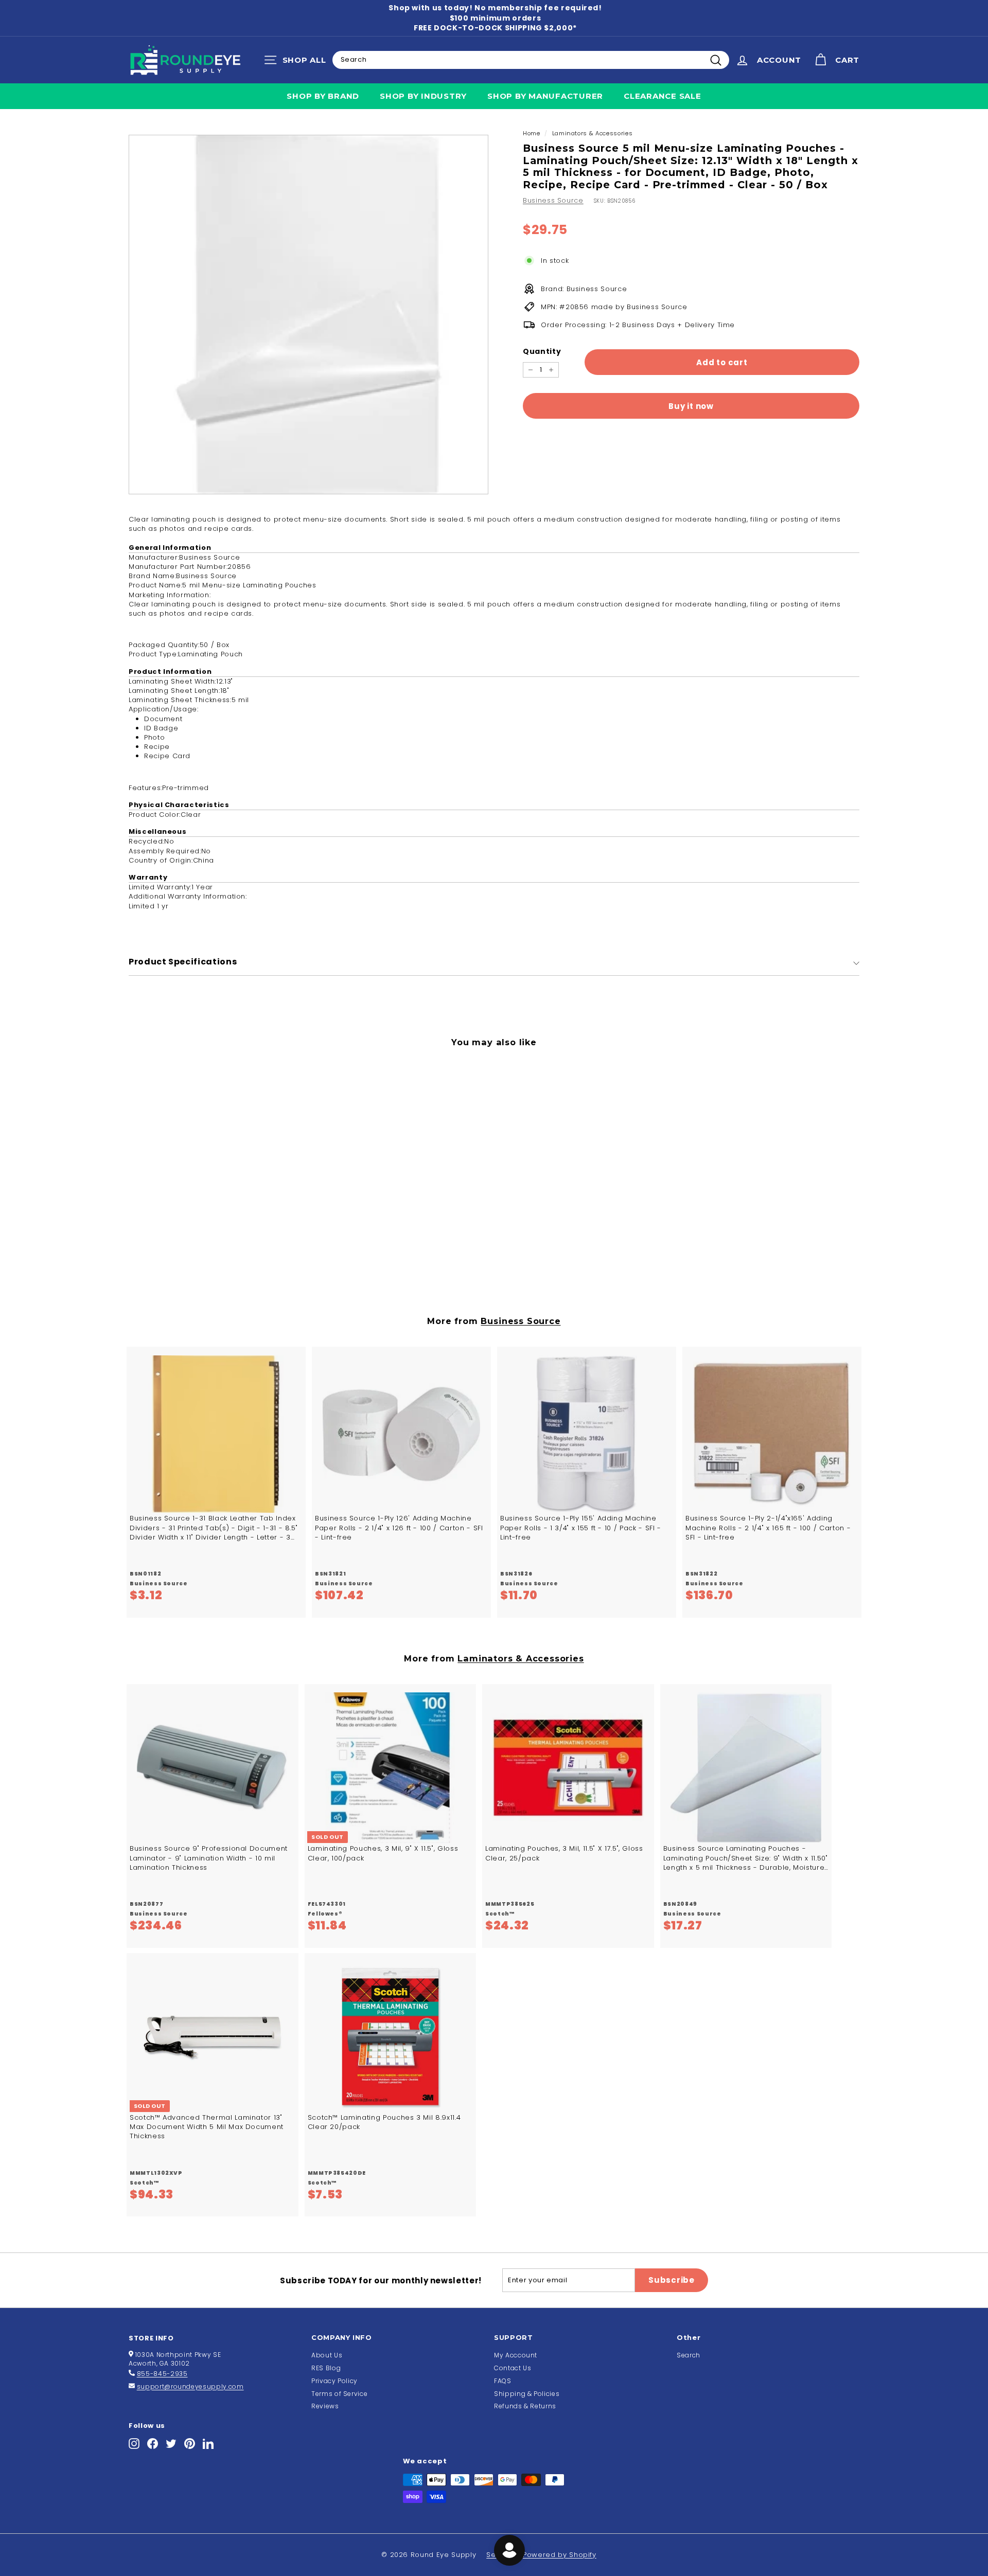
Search (689, 2355)
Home (532, 133)
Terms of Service (339, 2394)
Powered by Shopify (560, 2555)
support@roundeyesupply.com (190, 2386)
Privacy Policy (334, 2381)
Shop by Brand (323, 96)
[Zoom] (308, 315)
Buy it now (691, 406)
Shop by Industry (423, 96)
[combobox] (531, 60)
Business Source (553, 200)
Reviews (325, 2406)
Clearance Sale (663, 96)
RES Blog (326, 2368)
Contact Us (513, 2368)
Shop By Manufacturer (545, 96)
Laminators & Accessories (593, 133)
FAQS (503, 2381)
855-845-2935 (162, 2374)
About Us (327, 2355)
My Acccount (516, 2355)
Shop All (298, 62)
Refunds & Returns (525, 2406)
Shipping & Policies (527, 2394)
